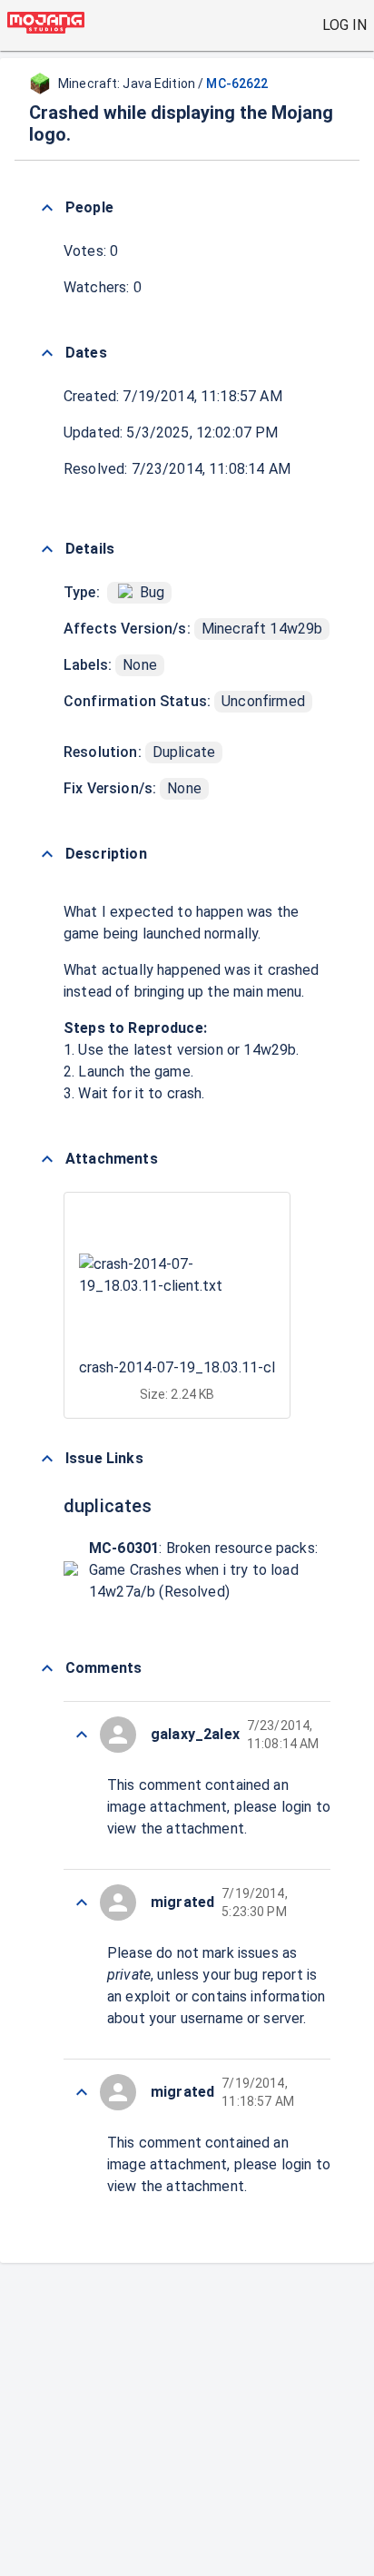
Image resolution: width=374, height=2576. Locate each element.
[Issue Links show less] (47, 1459)
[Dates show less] (47, 353)
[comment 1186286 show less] (82, 2092)
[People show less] (47, 208)
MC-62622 (237, 84)
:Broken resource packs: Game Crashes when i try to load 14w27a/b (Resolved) (203, 1570)
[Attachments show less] (47, 1159)
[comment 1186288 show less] (82, 1903)
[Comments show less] (47, 1668)
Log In (344, 25)
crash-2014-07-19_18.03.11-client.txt (201, 1367)
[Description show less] (47, 854)
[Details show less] (47, 549)
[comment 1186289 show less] (82, 1735)
